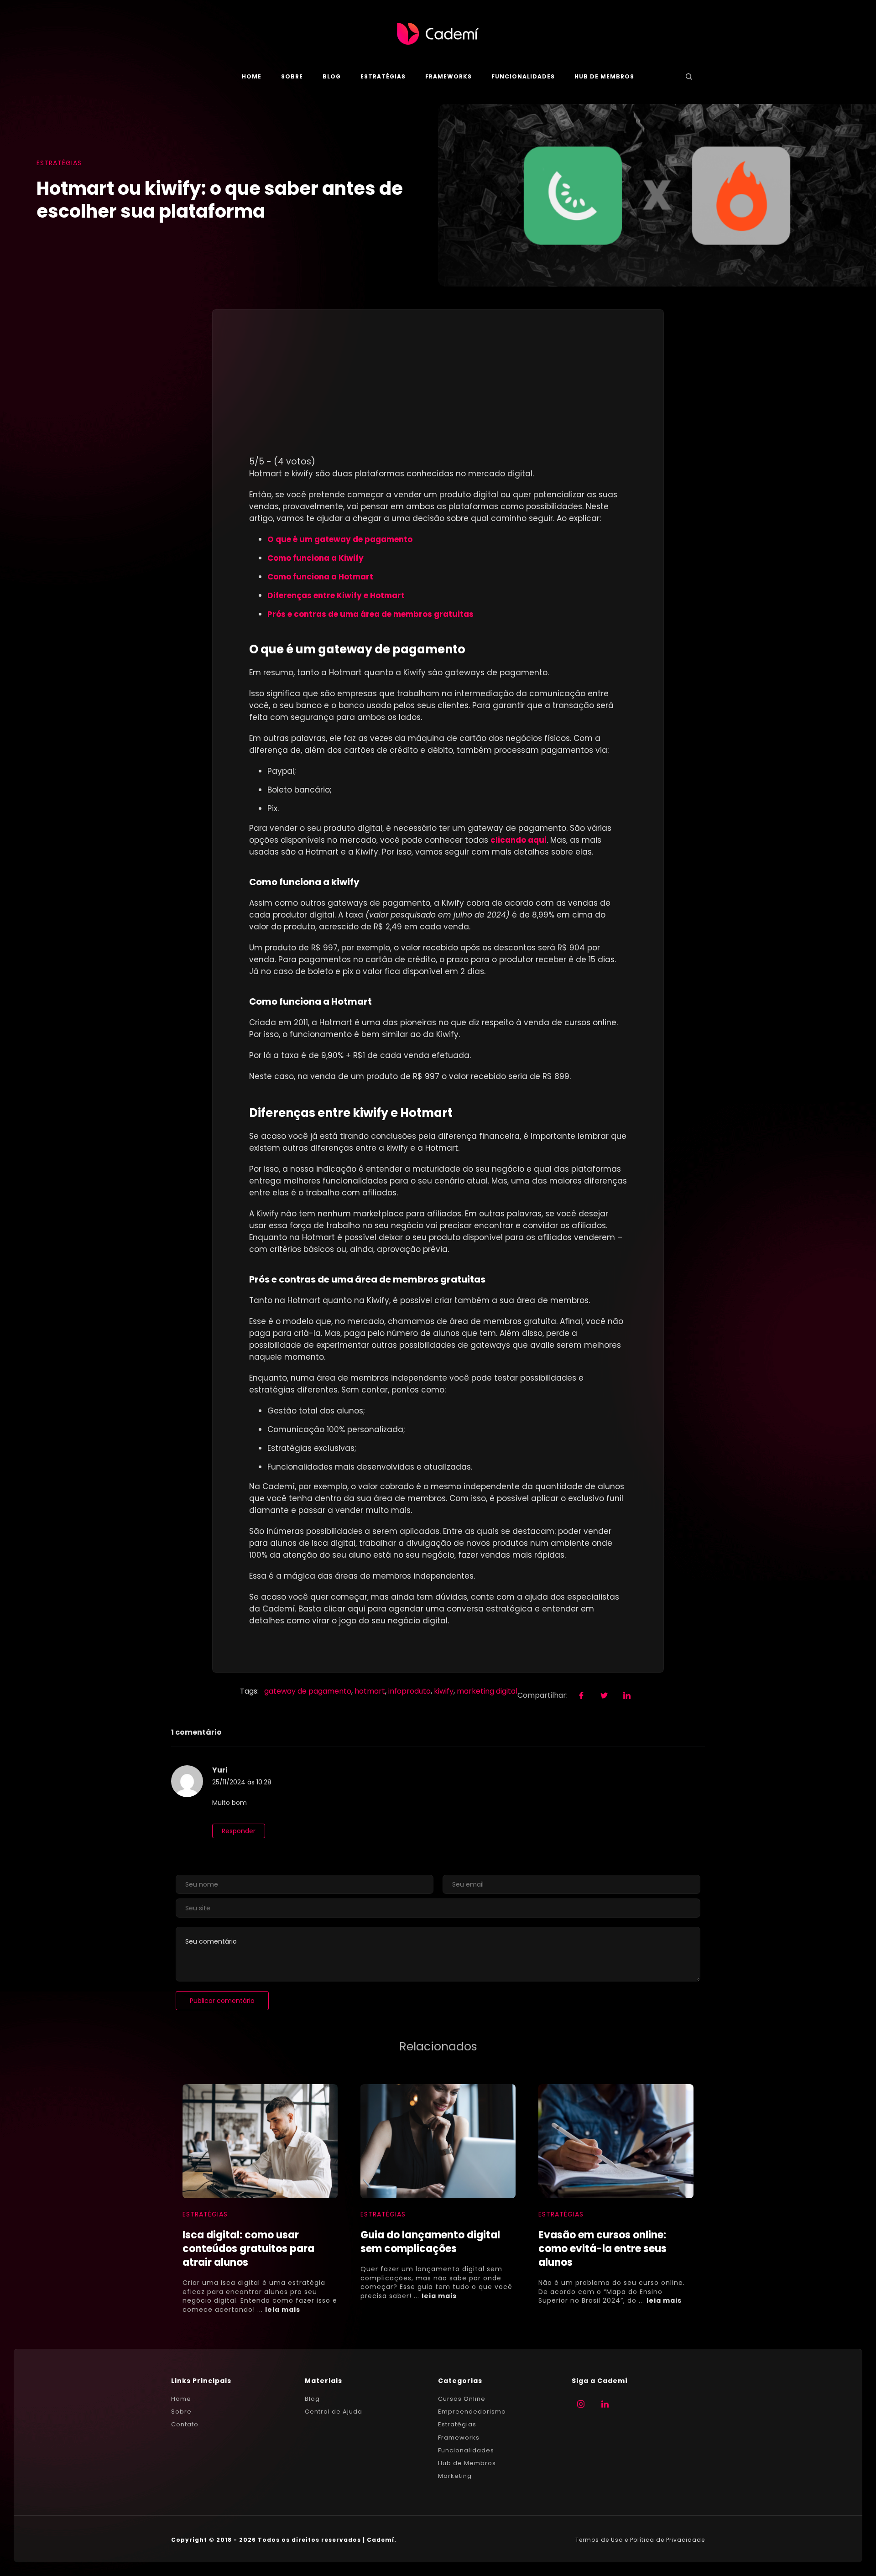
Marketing (455, 2476)
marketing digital (487, 1691)
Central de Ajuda (334, 2412)
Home (252, 76)
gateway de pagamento (308, 1691)
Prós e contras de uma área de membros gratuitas (370, 614)
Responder (239, 1831)
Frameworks (448, 76)
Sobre (292, 76)
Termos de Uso (599, 2540)
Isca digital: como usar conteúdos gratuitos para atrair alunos (248, 2249)
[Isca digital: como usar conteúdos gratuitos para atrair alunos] (260, 2141)
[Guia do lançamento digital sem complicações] (438, 2141)
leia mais (283, 2310)
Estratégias (383, 76)
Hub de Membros (604, 76)
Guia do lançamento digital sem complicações (430, 2242)
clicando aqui (519, 840)
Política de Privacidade (667, 2540)
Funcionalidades (523, 76)
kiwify (444, 1691)
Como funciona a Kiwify (316, 558)
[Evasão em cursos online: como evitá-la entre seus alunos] (616, 2141)
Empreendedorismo (472, 2412)
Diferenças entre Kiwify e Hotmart (337, 595)
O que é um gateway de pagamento (341, 539)
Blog (332, 76)
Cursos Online (462, 2399)
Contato (185, 2425)
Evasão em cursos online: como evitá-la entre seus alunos (602, 2249)
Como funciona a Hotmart (321, 577)
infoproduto (409, 1691)
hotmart (370, 1691)
